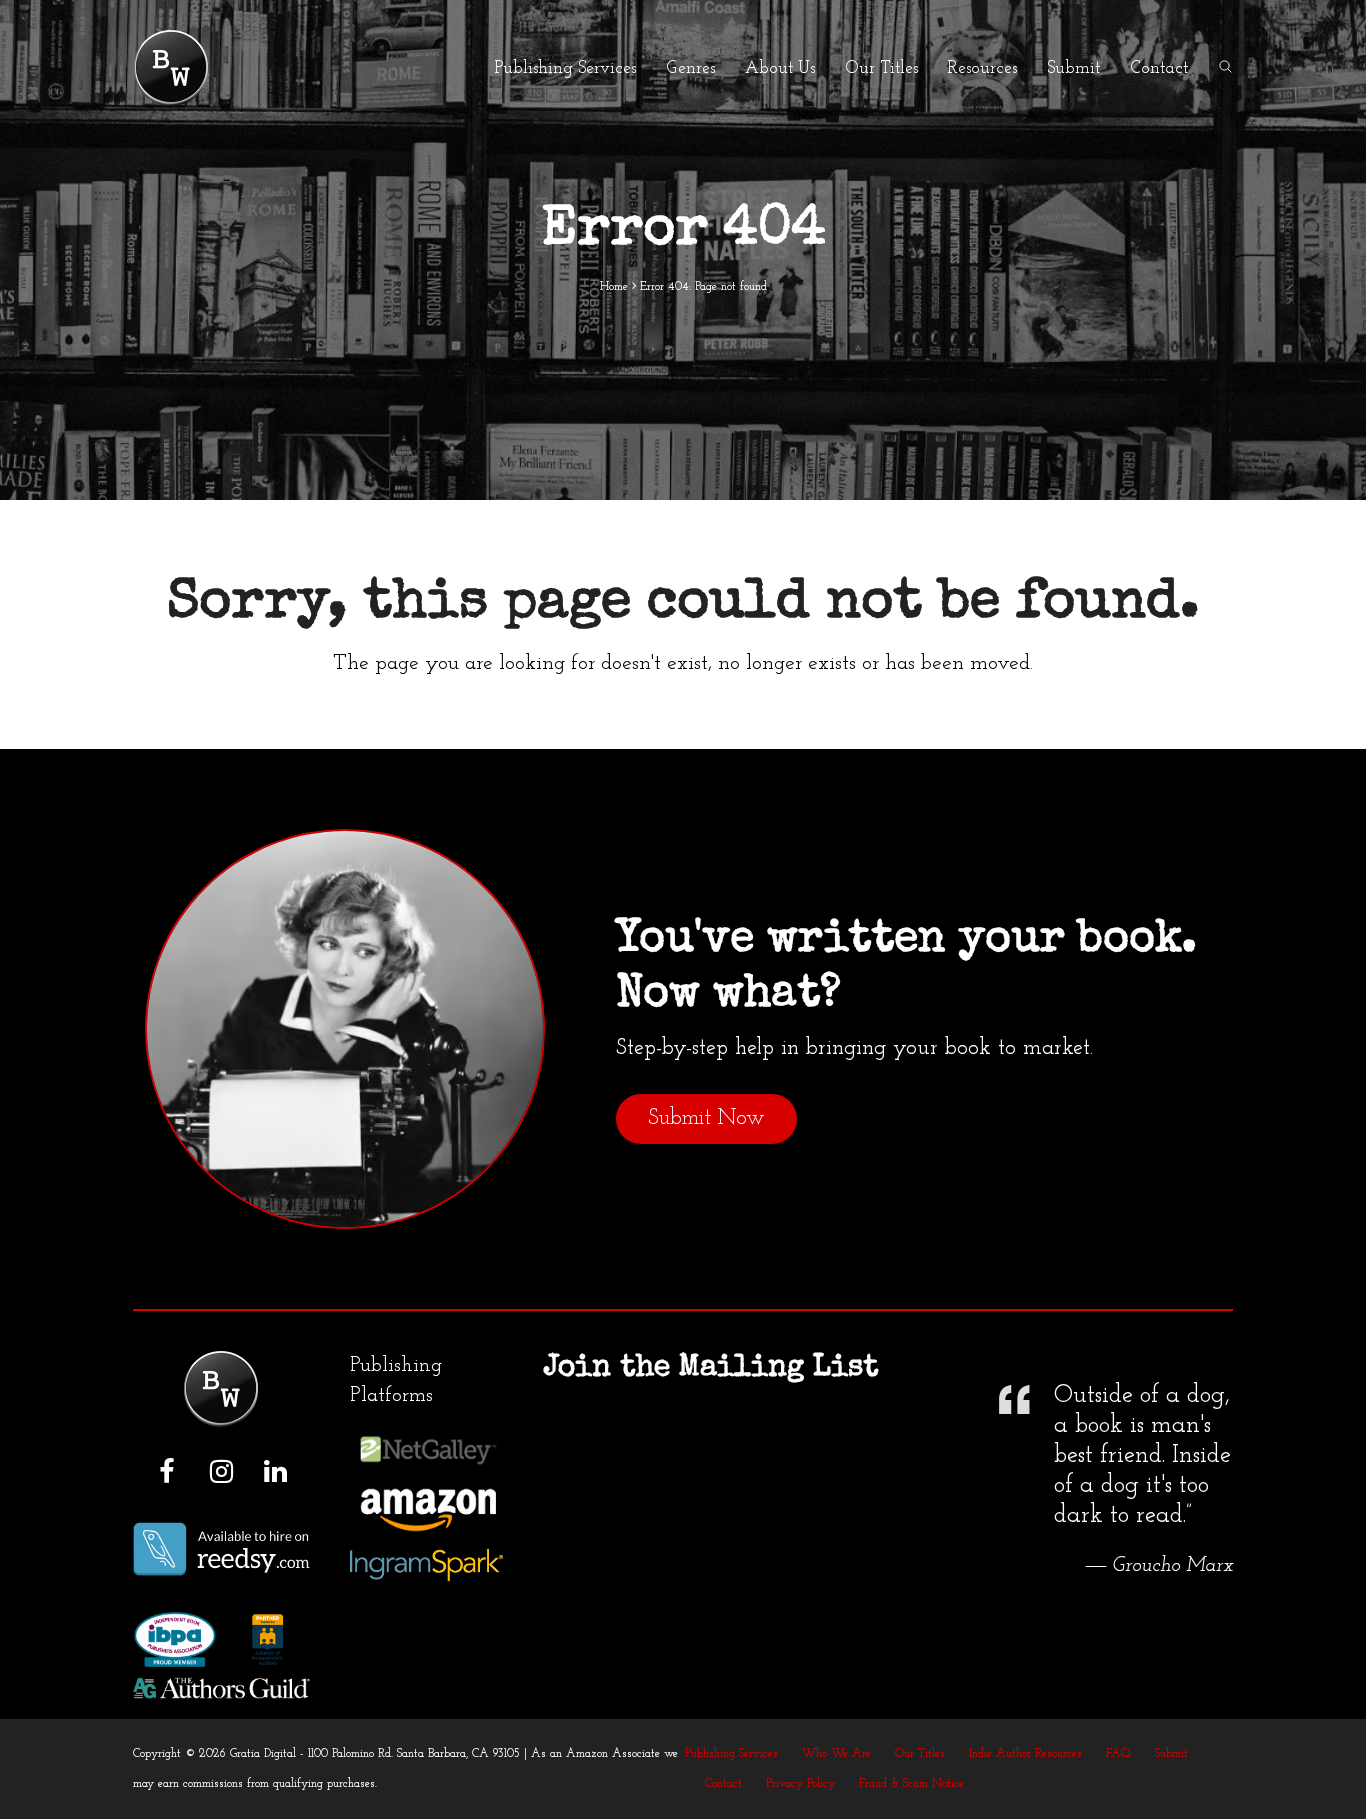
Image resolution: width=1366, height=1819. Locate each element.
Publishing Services (731, 1754)
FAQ (1118, 1754)
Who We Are (836, 1754)
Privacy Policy (800, 1784)
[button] (1225, 68)
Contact (723, 1784)
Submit (1171, 1754)
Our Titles (920, 1754)
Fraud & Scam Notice (911, 1784)
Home (614, 287)
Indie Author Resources (1025, 1754)
